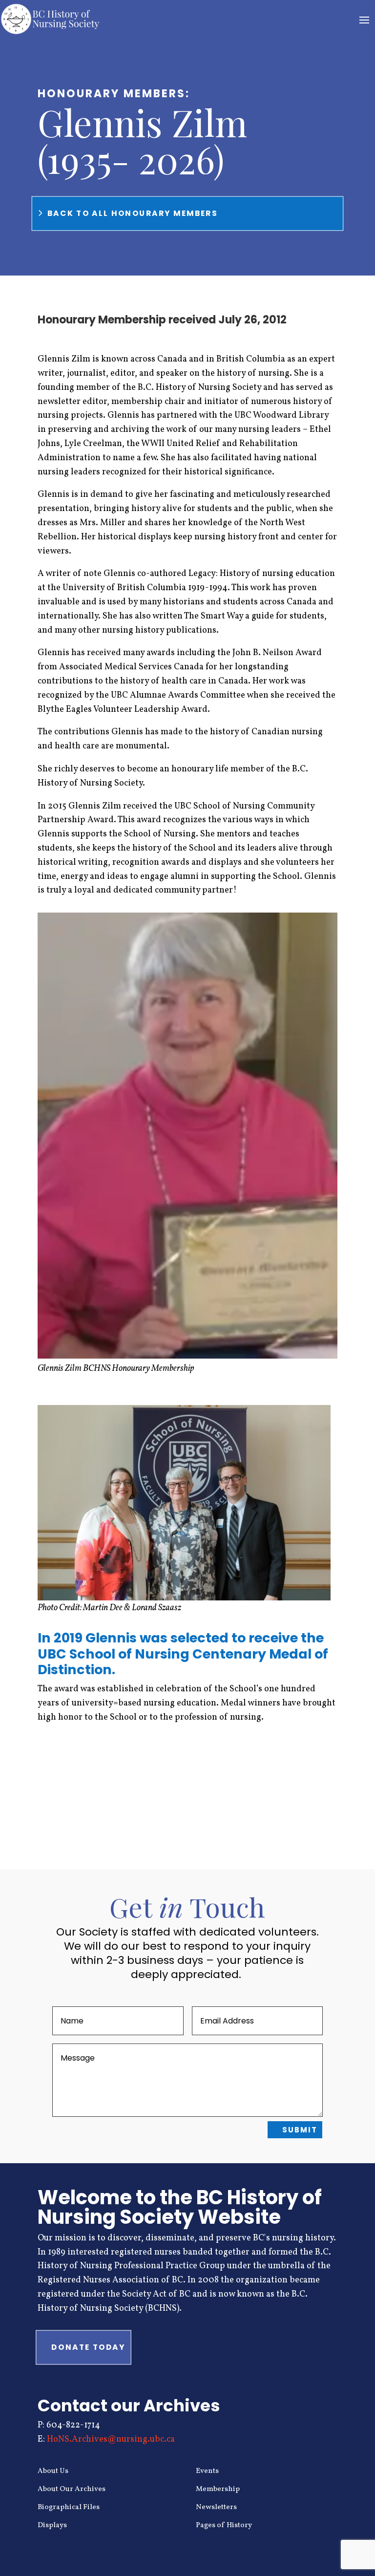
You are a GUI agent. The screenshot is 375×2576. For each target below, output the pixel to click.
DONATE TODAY (88, 2347)
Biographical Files (69, 2507)
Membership (218, 2489)
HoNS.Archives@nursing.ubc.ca (111, 2439)
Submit (300, 2130)
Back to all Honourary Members (133, 213)
